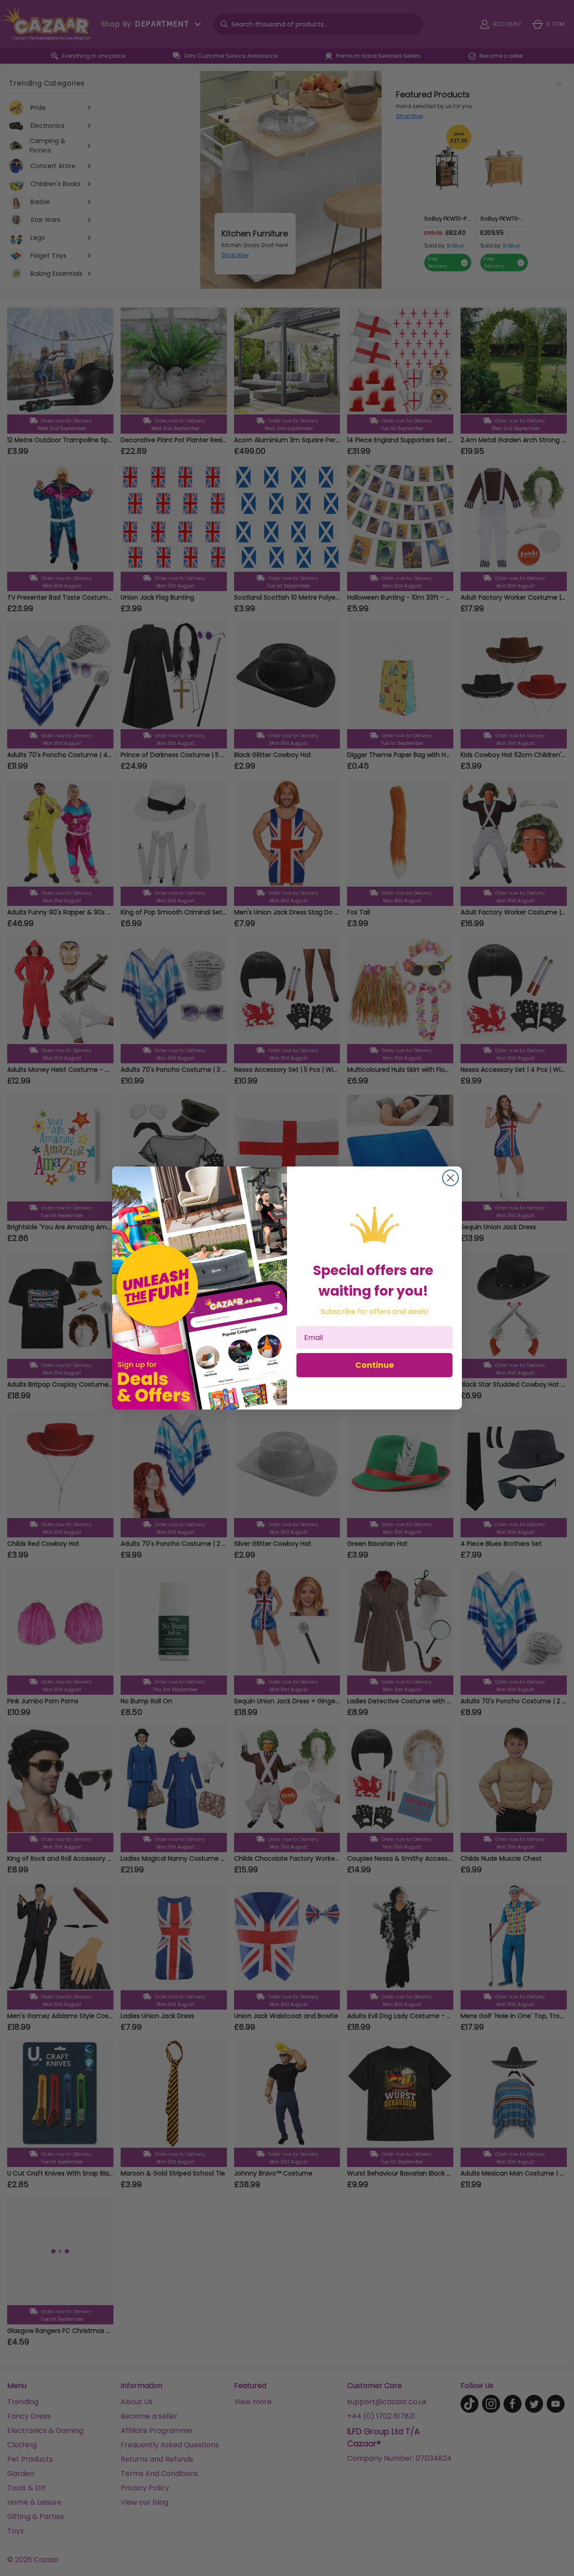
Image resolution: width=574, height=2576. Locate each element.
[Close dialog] (450, 1178)
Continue (375, 1365)
